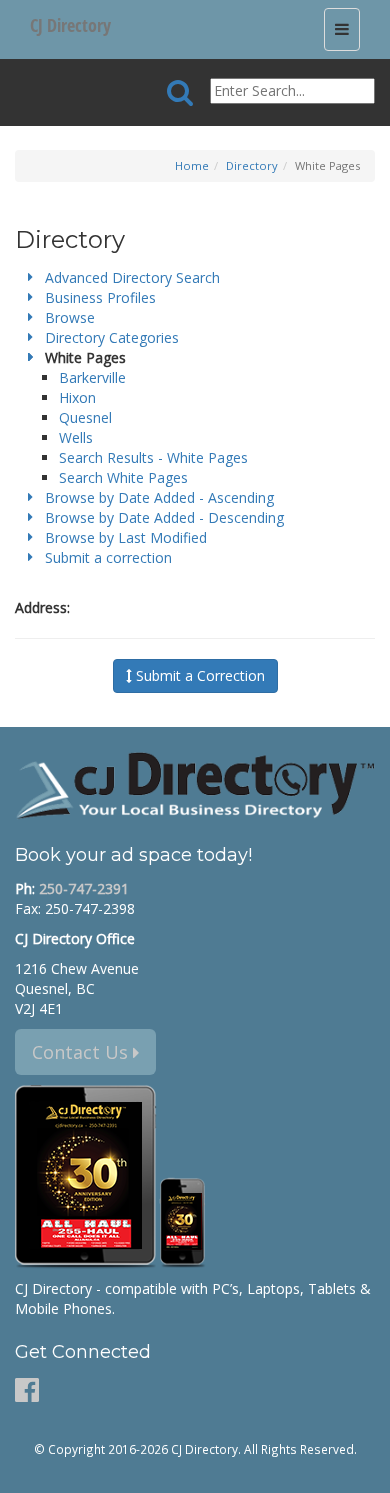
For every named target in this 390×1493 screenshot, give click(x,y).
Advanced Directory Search (132, 277)
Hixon (77, 397)
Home (192, 165)
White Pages (85, 357)
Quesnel (85, 417)
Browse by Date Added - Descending (164, 517)
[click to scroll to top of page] (363, 1469)
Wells (76, 437)
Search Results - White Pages (153, 457)
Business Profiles (100, 297)
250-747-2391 (84, 888)
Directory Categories (112, 337)
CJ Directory (70, 25)
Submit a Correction (198, 675)
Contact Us (82, 1052)
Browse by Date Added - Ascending (159, 497)
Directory (252, 165)
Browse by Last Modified (126, 537)
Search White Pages (123, 477)
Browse (70, 317)
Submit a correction (108, 557)
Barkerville (92, 377)
